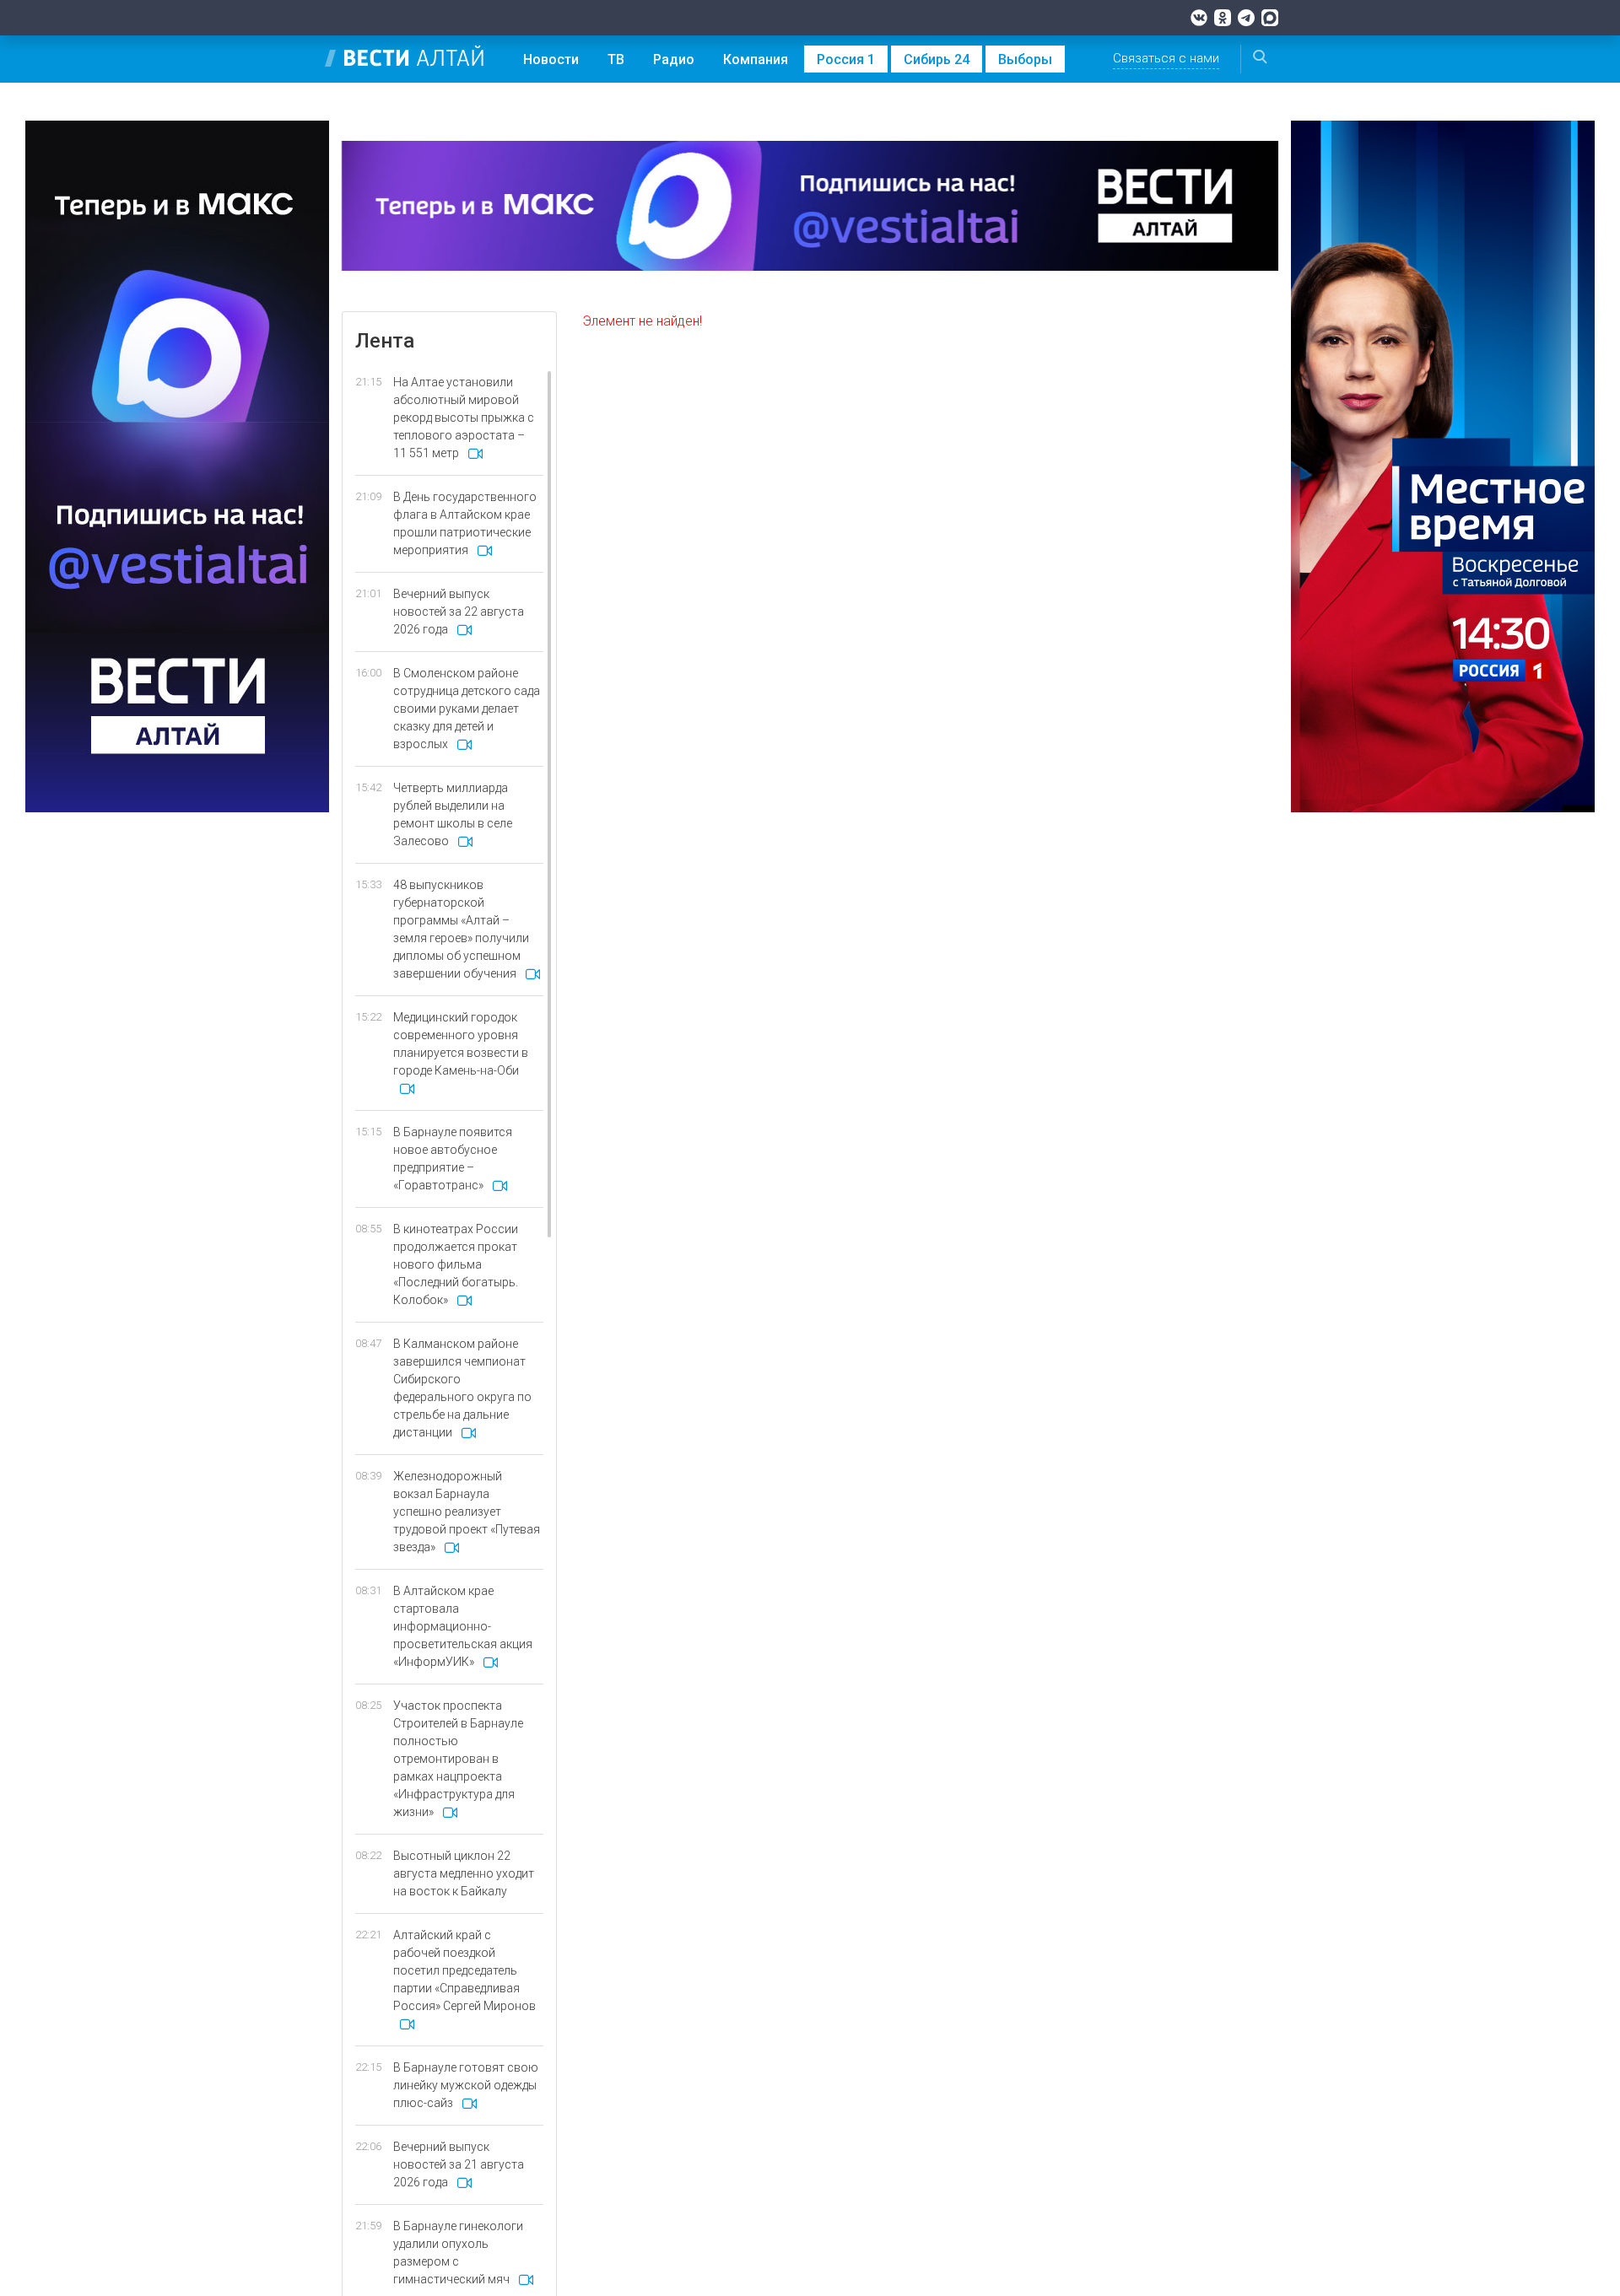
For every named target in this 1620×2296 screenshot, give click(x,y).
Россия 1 (846, 59)
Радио (674, 59)
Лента (385, 341)
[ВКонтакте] (1199, 18)
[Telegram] (1246, 18)
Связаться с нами (1166, 58)
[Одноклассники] (1223, 18)
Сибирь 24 (937, 59)
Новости (551, 59)
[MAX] (1270, 18)
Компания (756, 59)
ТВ (616, 59)
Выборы (1025, 59)
